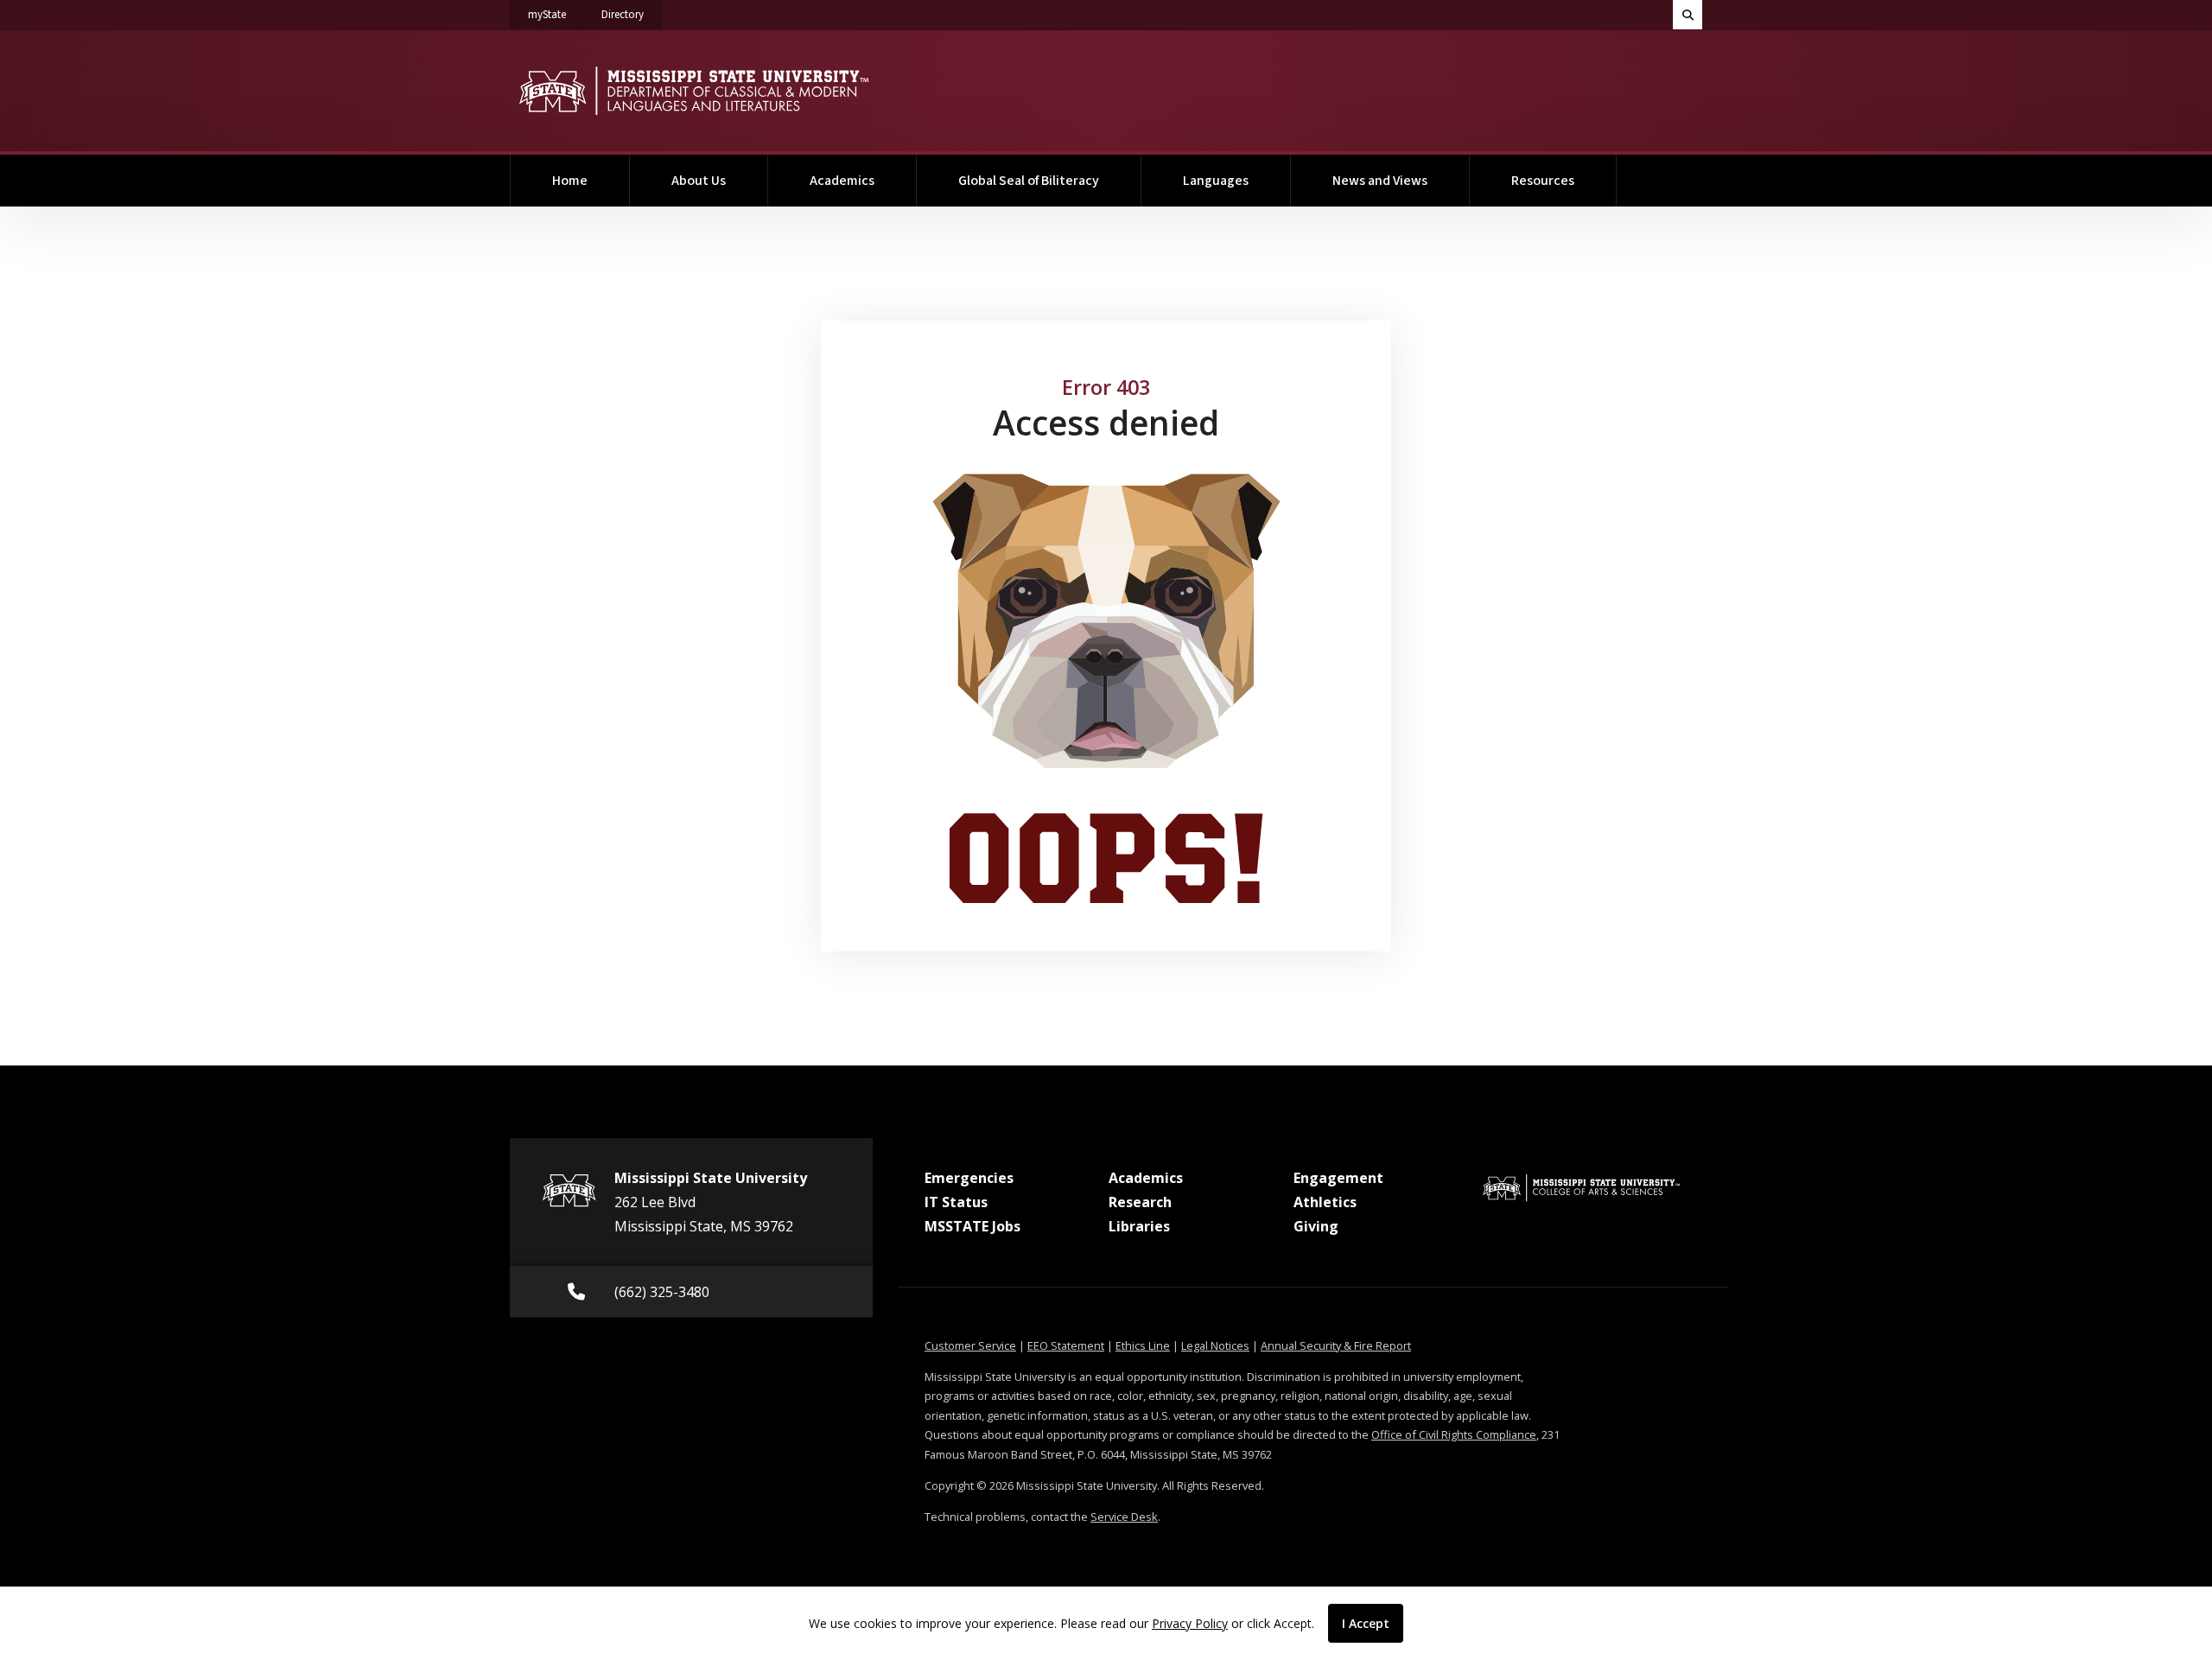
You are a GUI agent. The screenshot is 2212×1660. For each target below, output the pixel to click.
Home (570, 181)
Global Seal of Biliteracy (1029, 181)
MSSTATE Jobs (973, 1226)
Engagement (1338, 1178)
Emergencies (969, 1178)
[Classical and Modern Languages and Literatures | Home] (693, 91)
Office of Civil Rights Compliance (1454, 1434)
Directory (632, 14)
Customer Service (970, 1345)
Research (1140, 1202)
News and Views (1380, 181)
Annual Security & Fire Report (1336, 1345)
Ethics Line (1143, 1345)
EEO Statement (1066, 1345)
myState (556, 14)
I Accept (1366, 1623)
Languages (1216, 181)
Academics (842, 181)
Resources (1543, 181)
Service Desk (1124, 1517)
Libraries (1139, 1226)
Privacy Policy (1190, 1623)
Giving (1316, 1226)
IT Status (956, 1202)
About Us (699, 181)
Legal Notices (1215, 1345)
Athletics (1325, 1202)
